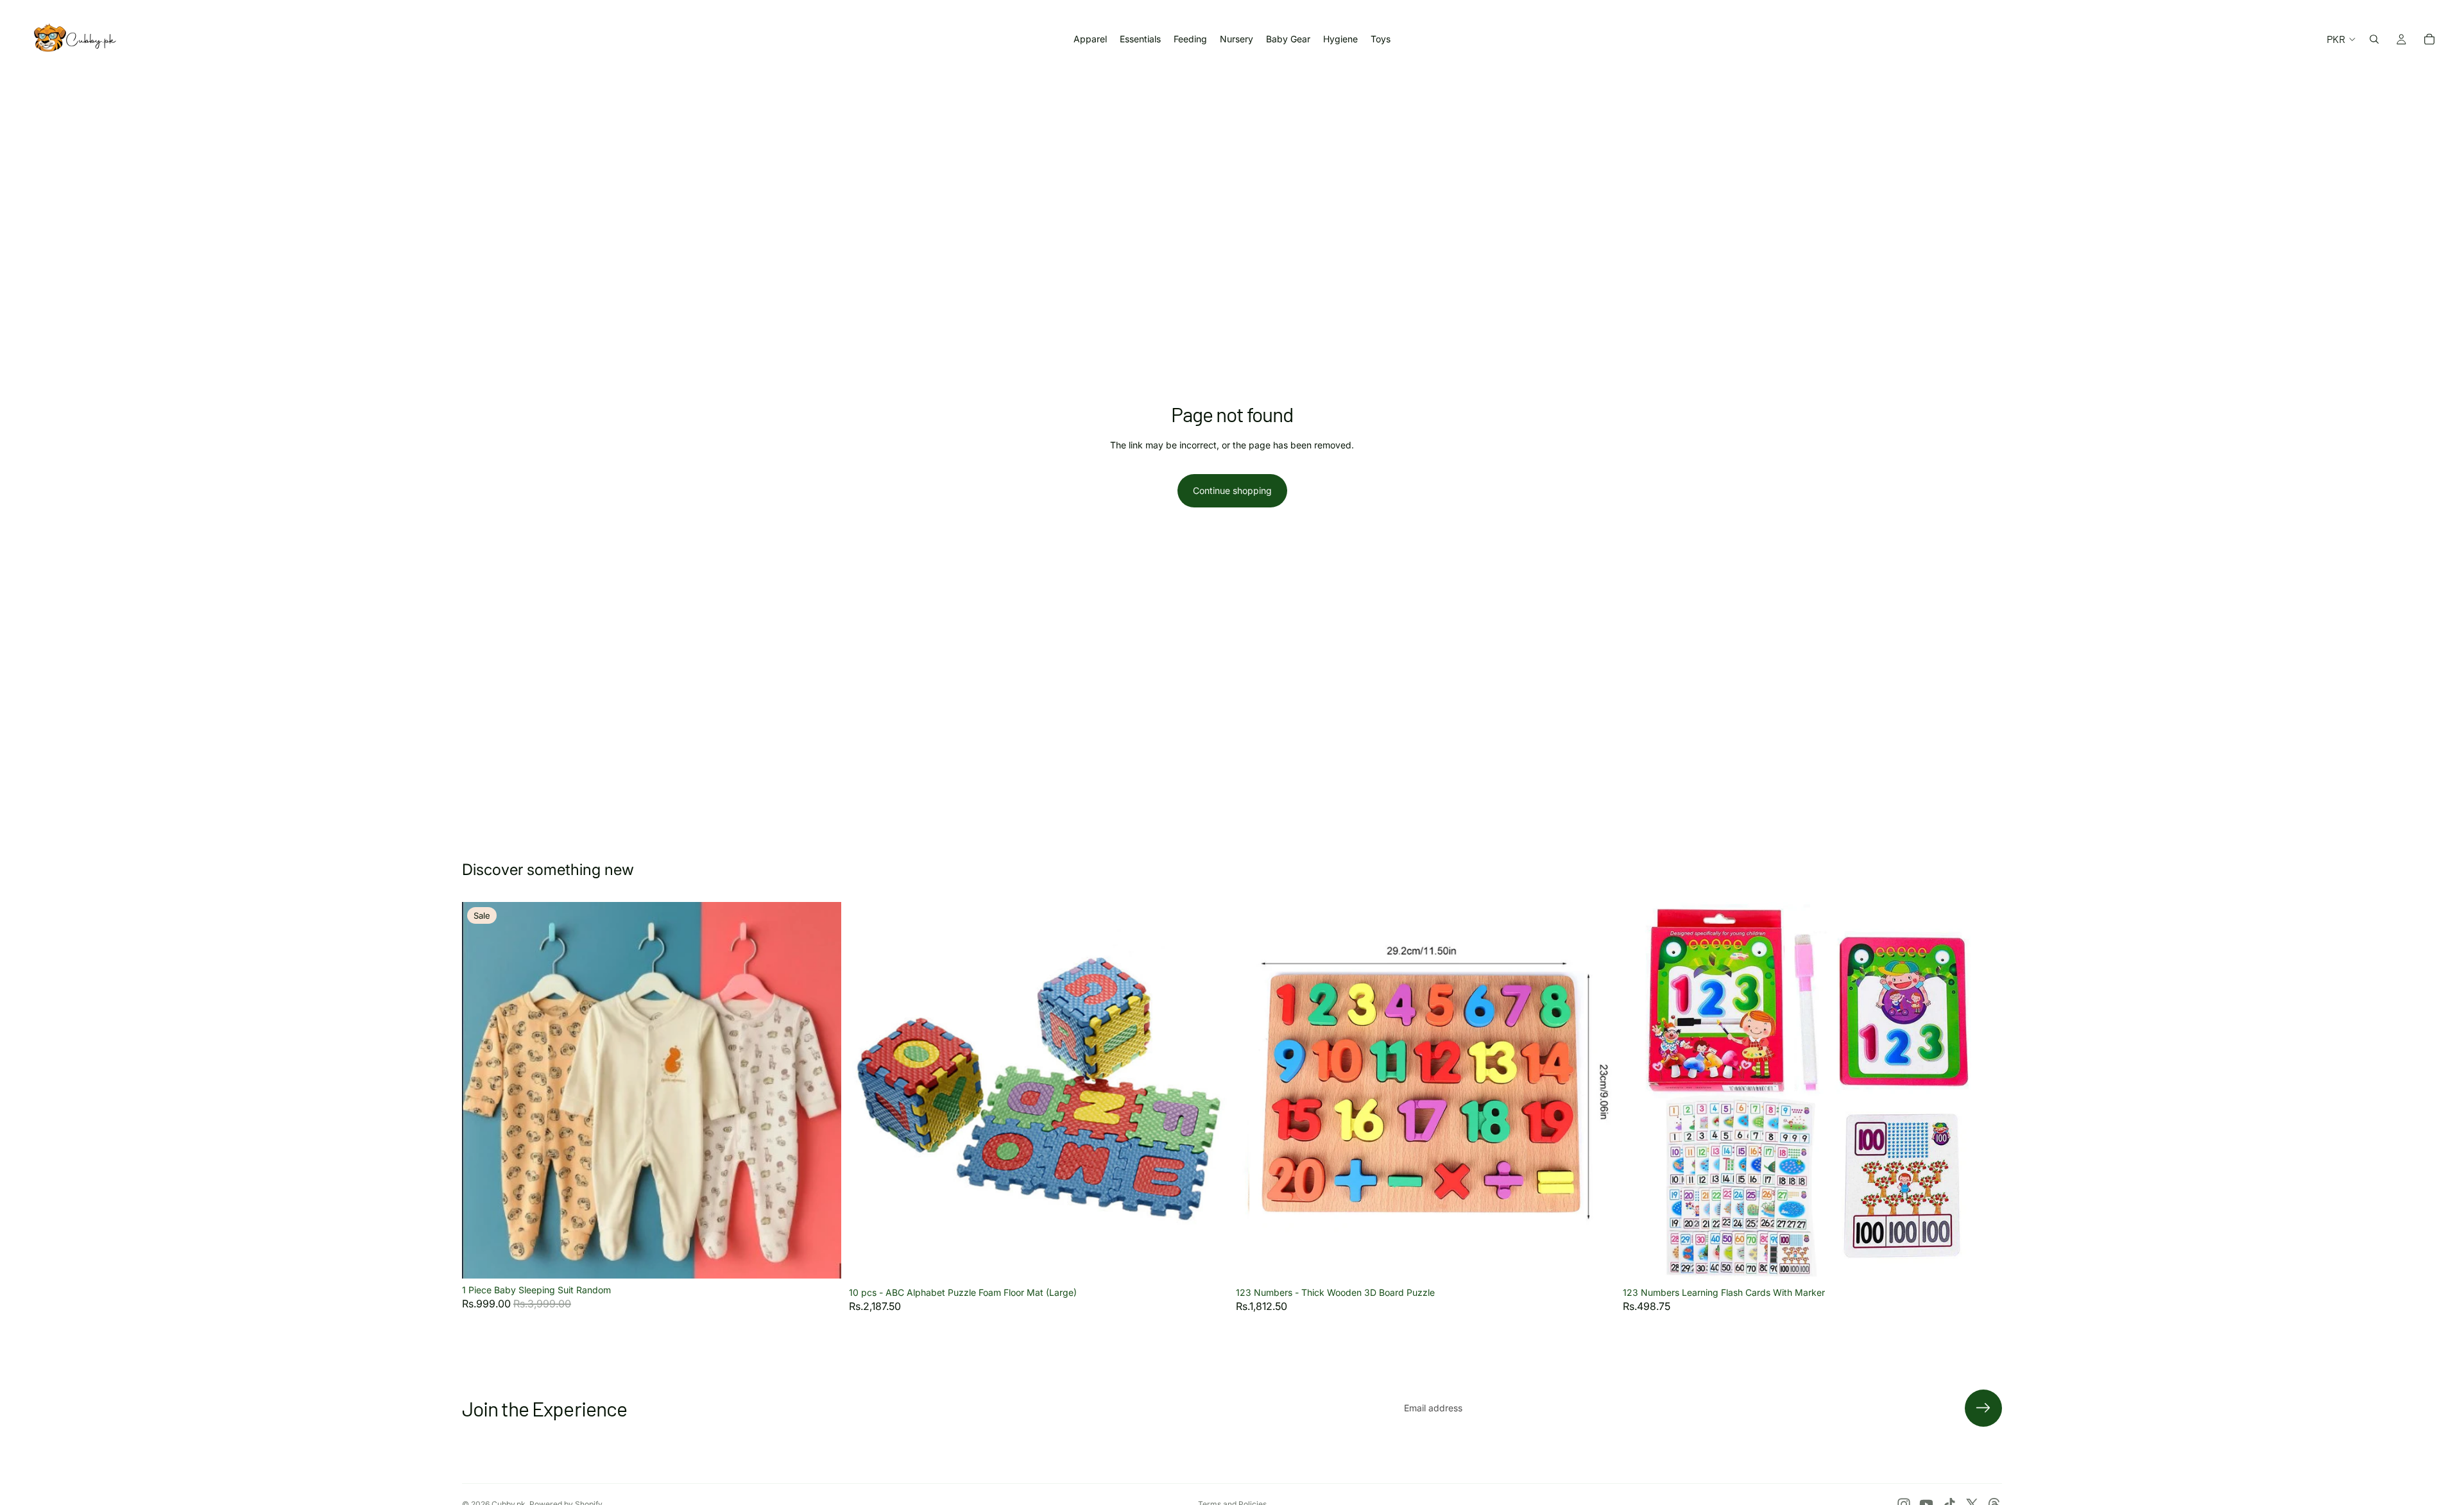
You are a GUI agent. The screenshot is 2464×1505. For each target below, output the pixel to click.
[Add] (1208, 1261)
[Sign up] (1983, 1408)
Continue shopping (1232, 490)
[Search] (2374, 39)
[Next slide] (822, 1090)
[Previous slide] (481, 1090)
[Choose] (821, 1259)
